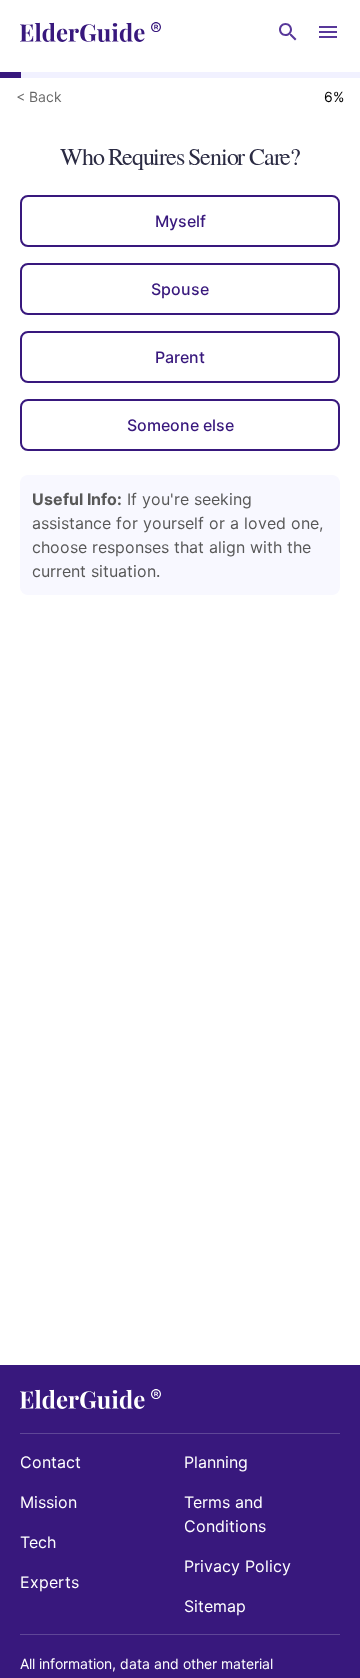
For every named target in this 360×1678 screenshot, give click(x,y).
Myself (180, 221)
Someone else (180, 425)
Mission (48, 1502)
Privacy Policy (237, 1566)
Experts (49, 1582)
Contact (50, 1462)
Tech (38, 1542)
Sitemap (215, 1606)
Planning (216, 1462)
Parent (180, 357)
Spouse (180, 289)
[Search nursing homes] (288, 32)
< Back (39, 96)
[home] (90, 32)
